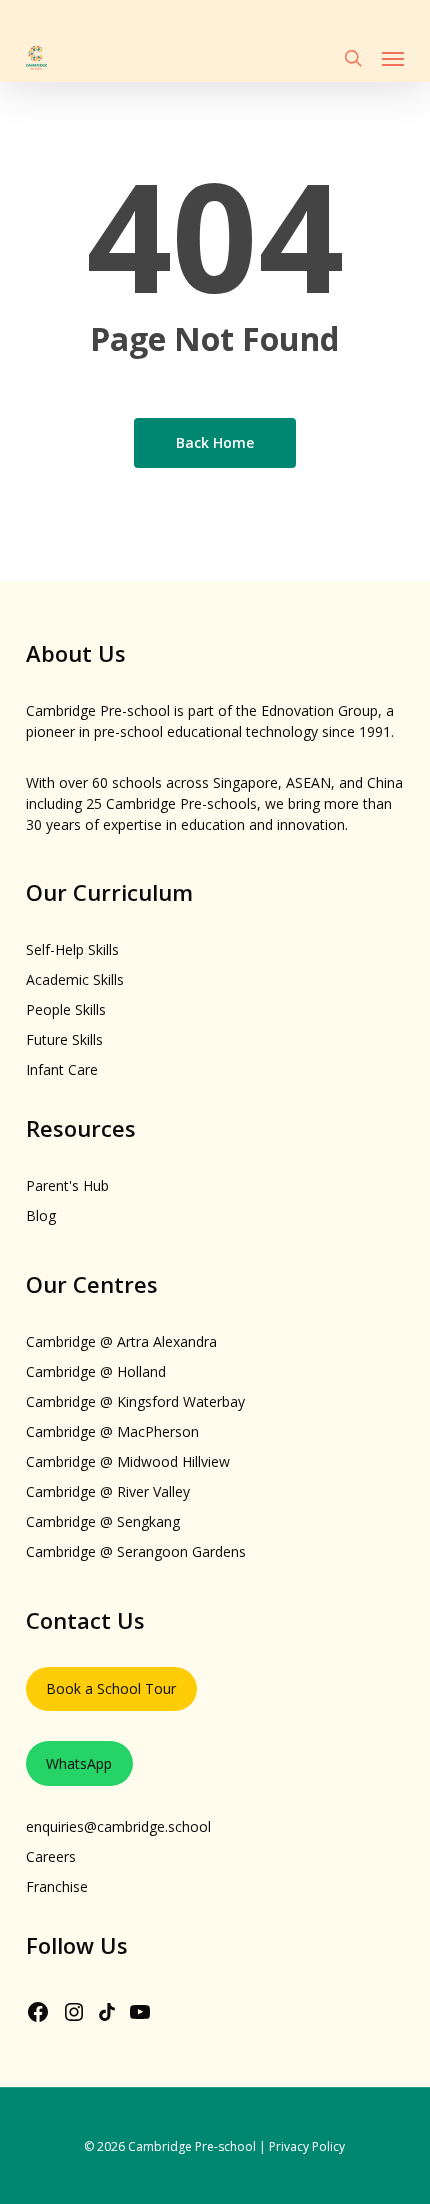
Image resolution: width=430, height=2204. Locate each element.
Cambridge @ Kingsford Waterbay (135, 1401)
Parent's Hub (67, 1185)
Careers (51, 1856)
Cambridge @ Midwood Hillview (128, 1461)
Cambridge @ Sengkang (103, 1521)
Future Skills (64, 1039)
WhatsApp (79, 1763)
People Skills (66, 1009)
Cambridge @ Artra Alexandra (121, 1341)
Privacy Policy (307, 2146)
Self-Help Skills (72, 949)
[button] (393, 58)
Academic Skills (75, 979)
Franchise (57, 1886)
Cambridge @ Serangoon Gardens (136, 1551)
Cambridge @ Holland (96, 1371)
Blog (41, 1215)
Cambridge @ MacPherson (112, 1431)
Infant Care (62, 1069)
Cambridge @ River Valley (108, 1491)
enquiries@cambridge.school (118, 1826)
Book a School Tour (111, 1688)
